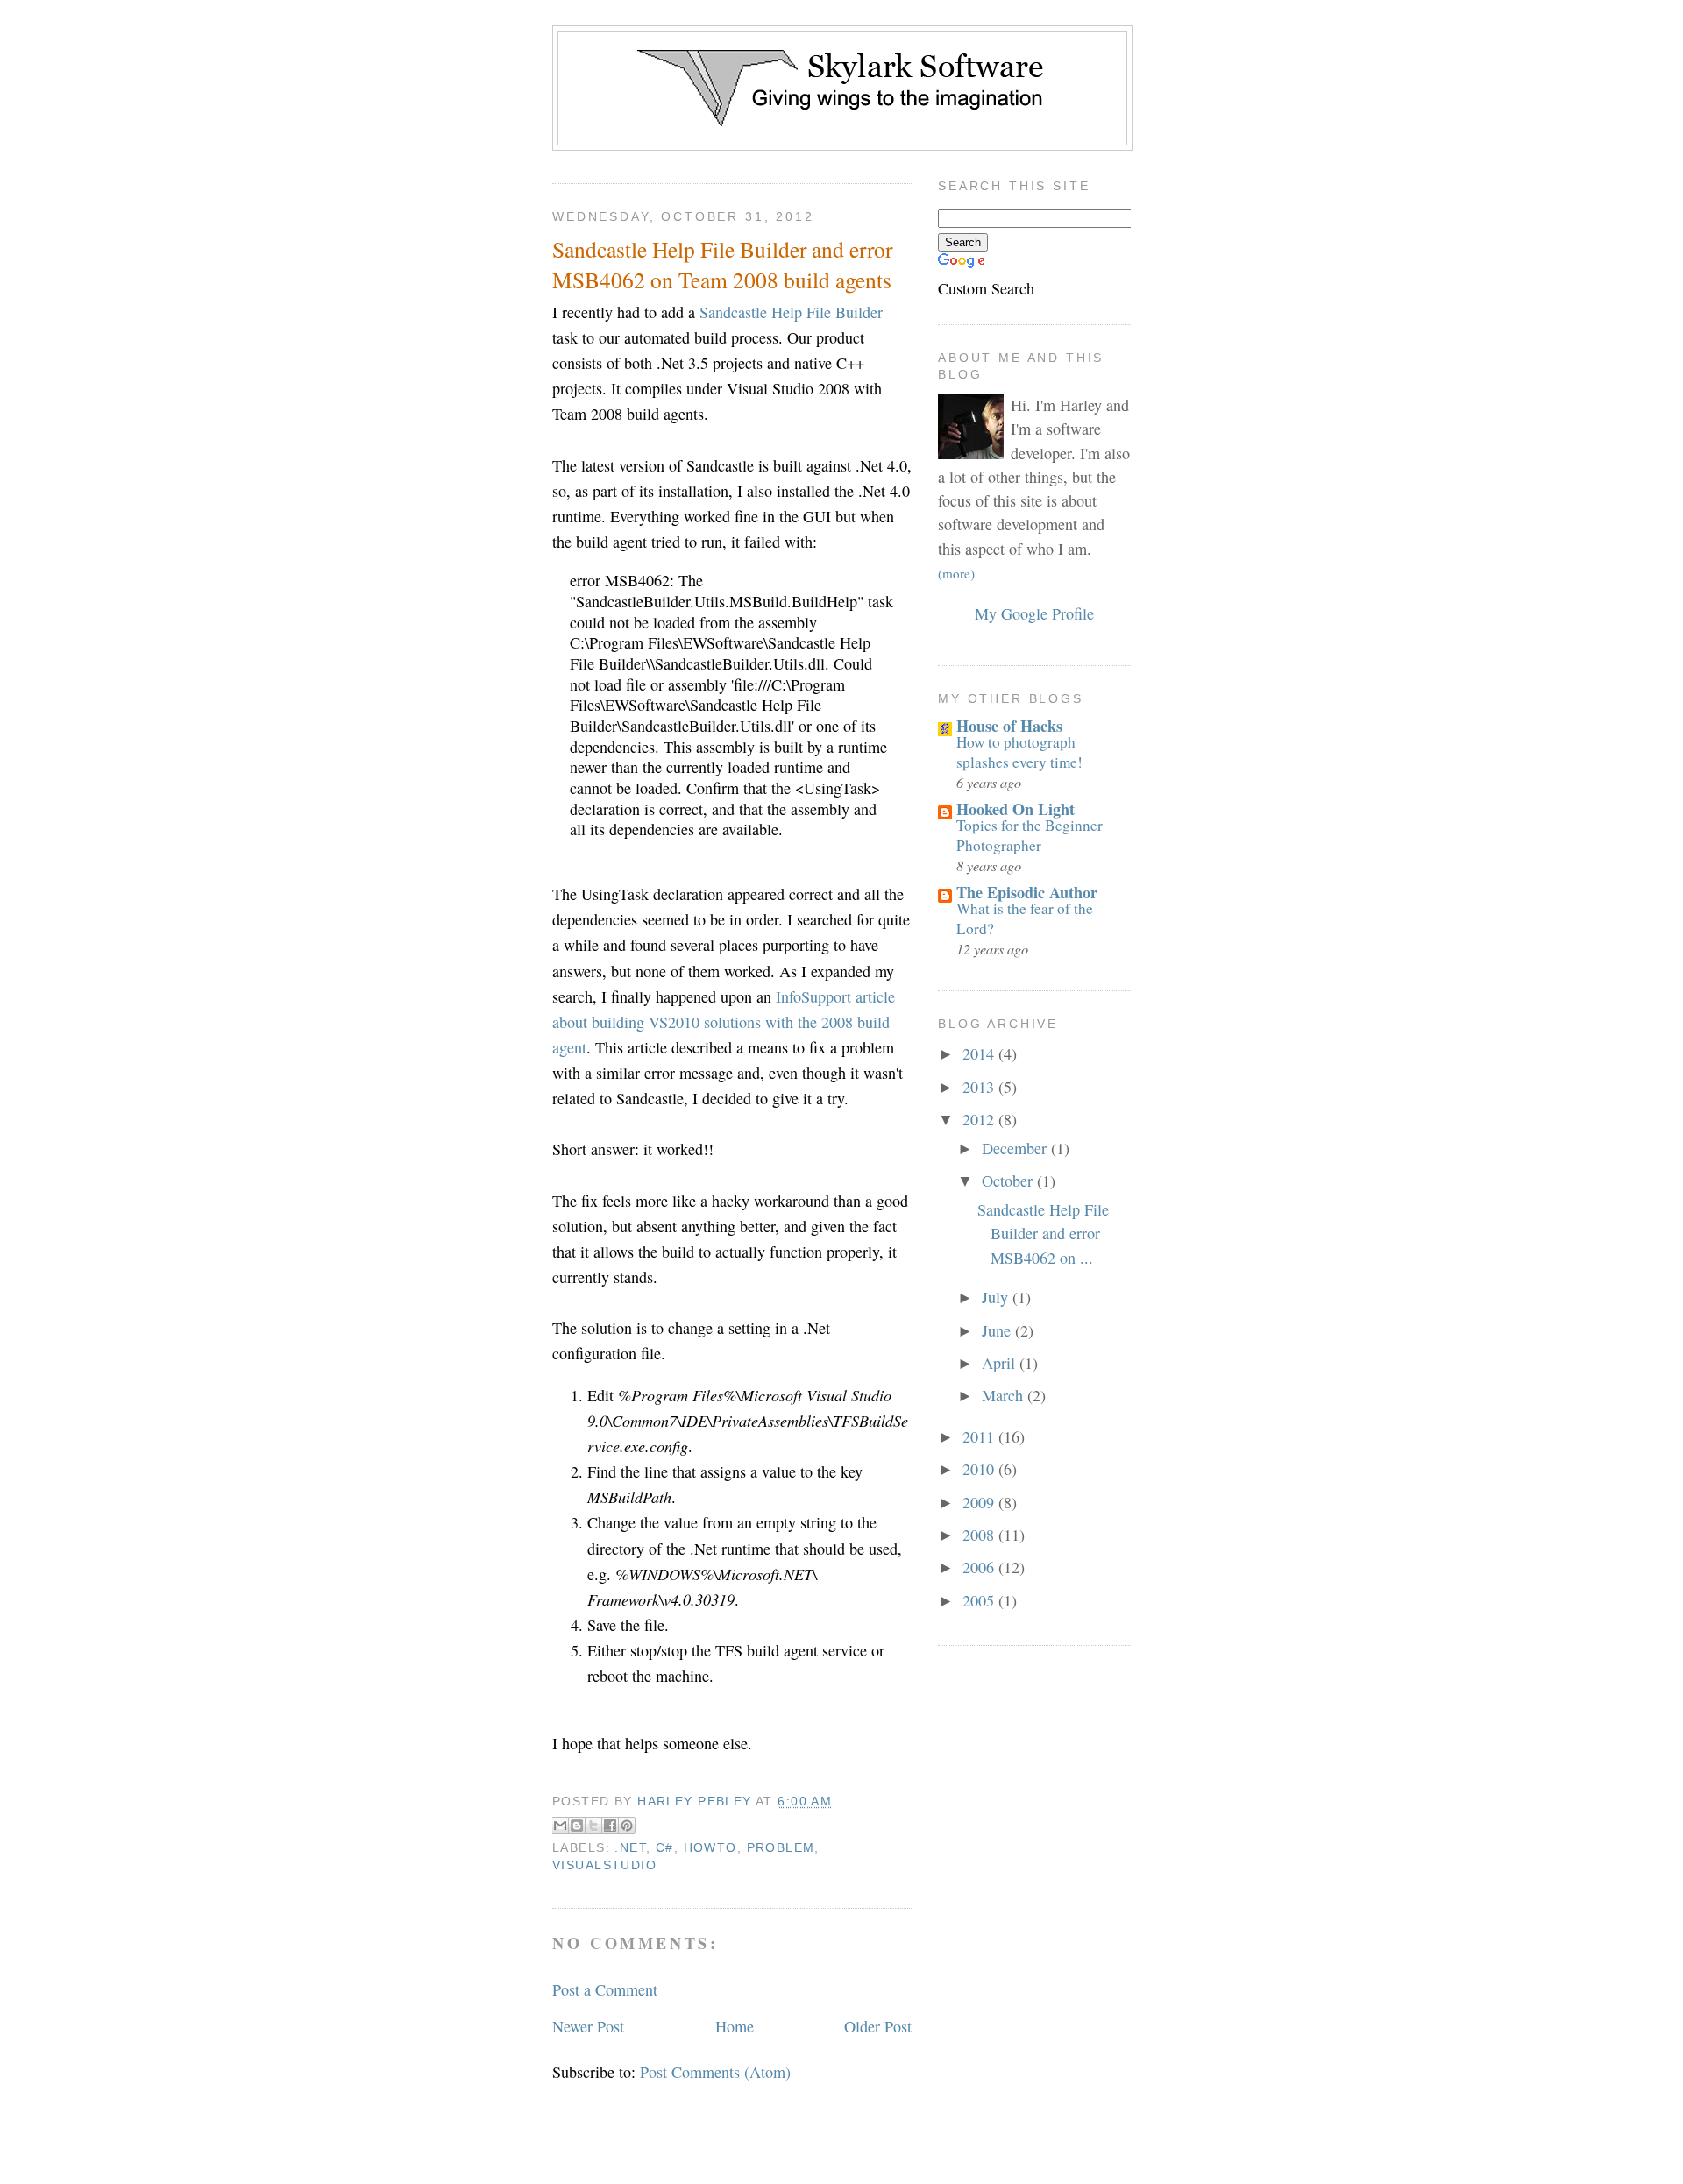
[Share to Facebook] (610, 1826)
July (997, 1297)
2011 (980, 1436)
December (1016, 1148)
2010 (980, 1469)
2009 (980, 1502)
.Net (630, 1847)
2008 (980, 1535)
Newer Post (588, 2026)
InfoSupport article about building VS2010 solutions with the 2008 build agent (724, 1022)
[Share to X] (593, 1826)
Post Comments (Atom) (715, 2072)
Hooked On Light (1015, 809)
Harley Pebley (696, 1801)
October (1009, 1181)
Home (735, 2026)
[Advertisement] (841, 7)
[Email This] (560, 1826)
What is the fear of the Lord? (1025, 918)
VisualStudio (604, 1865)
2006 (980, 1567)
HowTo (710, 1847)
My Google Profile (1034, 613)
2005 (980, 1600)
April (1001, 1363)
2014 (980, 1053)
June (998, 1330)
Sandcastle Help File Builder (791, 312)
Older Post (878, 2026)
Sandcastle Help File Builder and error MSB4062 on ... (1043, 1234)
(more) (956, 573)
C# (665, 1847)
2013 (980, 1087)
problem (781, 1847)
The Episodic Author (1027, 892)
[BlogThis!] (577, 1826)
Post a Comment (605, 1989)
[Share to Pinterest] (627, 1826)
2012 (980, 1119)
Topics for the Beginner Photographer (1030, 835)
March (1005, 1395)
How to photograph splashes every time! (1019, 752)
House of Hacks (1009, 726)
